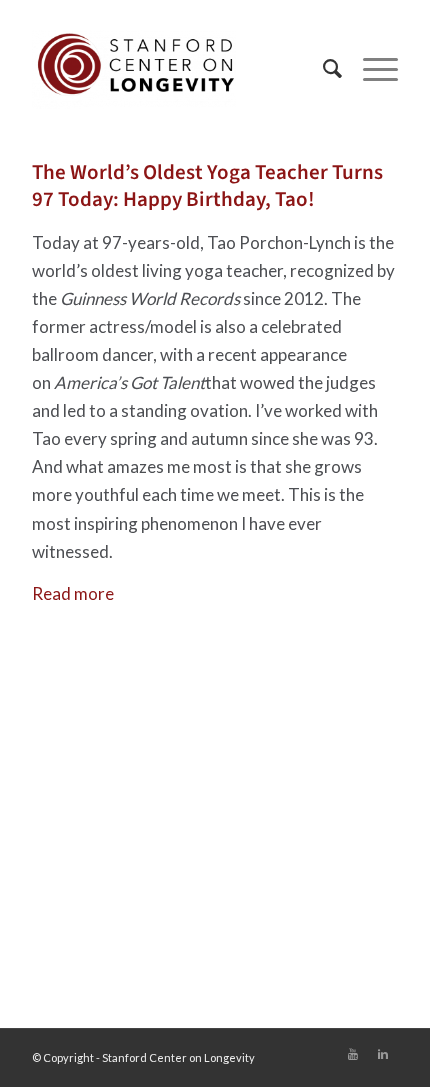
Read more (73, 593)
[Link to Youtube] (353, 1054)
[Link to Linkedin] (383, 1054)
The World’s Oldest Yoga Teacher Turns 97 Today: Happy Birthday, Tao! (207, 185)
